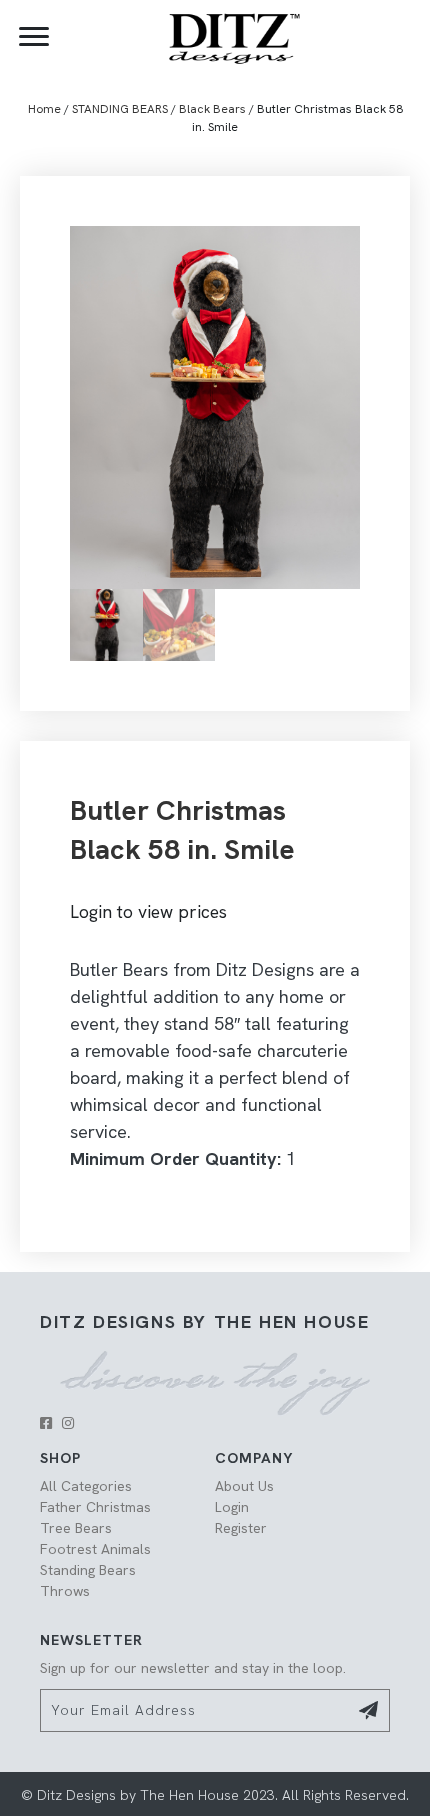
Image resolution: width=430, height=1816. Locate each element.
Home (44, 109)
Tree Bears (76, 1528)
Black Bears (212, 109)
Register (241, 1528)
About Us (244, 1486)
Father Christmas (95, 1507)
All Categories (86, 1486)
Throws (65, 1591)
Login (232, 1507)
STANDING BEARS (120, 109)
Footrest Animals (95, 1549)
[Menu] (34, 37)
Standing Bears (88, 1570)
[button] (46, 1423)
